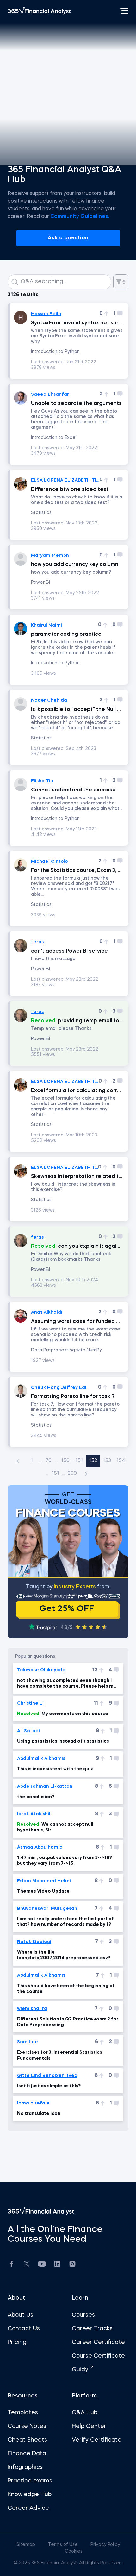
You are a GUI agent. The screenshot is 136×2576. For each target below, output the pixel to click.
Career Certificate (98, 2342)
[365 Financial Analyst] (39, 11)
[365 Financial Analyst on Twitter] (27, 2265)
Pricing (17, 2342)
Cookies (74, 2551)
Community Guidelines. (80, 217)
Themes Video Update (43, 1891)
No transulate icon (39, 2114)
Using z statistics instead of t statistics (63, 1741)
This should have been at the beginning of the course (66, 1989)
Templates (23, 2413)
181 (55, 1473)
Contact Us (24, 2329)
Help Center (89, 2426)
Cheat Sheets (27, 2440)
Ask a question (68, 238)
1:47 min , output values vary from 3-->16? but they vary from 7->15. (65, 1861)
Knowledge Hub (30, 2495)
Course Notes (27, 2426)
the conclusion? (36, 1797)
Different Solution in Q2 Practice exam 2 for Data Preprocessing (68, 2022)
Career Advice (28, 2508)
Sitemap (26, 2545)
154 (121, 1461)
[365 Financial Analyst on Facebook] (11, 2265)
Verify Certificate (97, 2440)
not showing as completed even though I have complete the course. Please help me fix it (67, 1684)
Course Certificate (98, 2356)
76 (49, 1461)
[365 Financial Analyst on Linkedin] (57, 2265)
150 (65, 1461)
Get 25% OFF (67, 1609)
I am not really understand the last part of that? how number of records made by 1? (65, 1922)
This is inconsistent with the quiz (55, 1769)
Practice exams (30, 2481)
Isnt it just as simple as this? (49, 2086)
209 (72, 1473)
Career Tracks (92, 2329)
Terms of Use (63, 2545)
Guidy (81, 2370)
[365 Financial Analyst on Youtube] (42, 2265)
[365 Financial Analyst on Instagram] (72, 2265)
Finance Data (27, 2454)
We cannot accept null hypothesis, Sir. (55, 1827)
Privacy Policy (105, 2545)
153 (107, 1461)
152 (93, 1461)
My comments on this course (63, 1714)
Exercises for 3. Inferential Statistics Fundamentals (60, 2055)
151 (79, 1461)
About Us (20, 2315)
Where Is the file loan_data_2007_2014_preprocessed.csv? (64, 1955)
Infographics (25, 2467)
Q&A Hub (85, 2413)
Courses (83, 2315)
